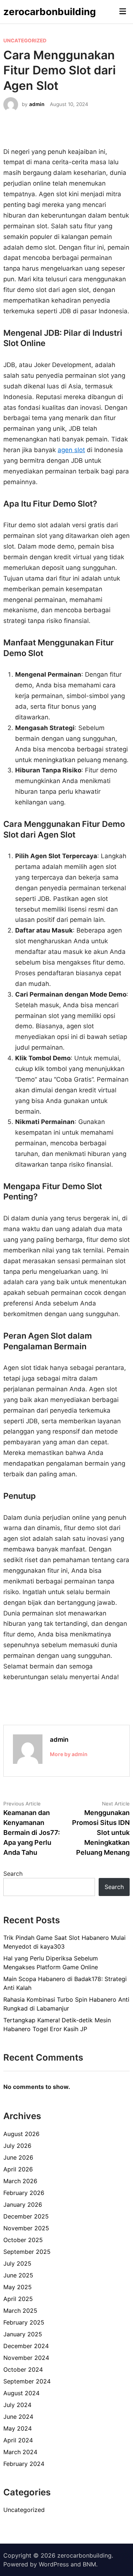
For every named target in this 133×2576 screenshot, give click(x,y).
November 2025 (26, 2228)
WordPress (54, 2564)
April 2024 (18, 2440)
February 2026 (24, 2193)
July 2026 (17, 2146)
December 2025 (26, 2216)
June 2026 (18, 2157)
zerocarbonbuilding (50, 12)
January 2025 (23, 2334)
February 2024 (24, 2464)
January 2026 (23, 2205)
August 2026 (21, 2134)
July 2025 (17, 2263)
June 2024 (18, 2417)
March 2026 (20, 2181)
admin (37, 104)
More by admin (69, 1754)
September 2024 (27, 2381)
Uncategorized (25, 40)
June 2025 (18, 2275)
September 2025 (27, 2252)
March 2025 (20, 2311)
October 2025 (23, 2240)
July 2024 (17, 2405)
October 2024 (23, 2369)
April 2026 (18, 2169)
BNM (89, 2564)
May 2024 (18, 2428)
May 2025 (18, 2287)
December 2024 (26, 2346)
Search (13, 1874)
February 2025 (24, 2322)
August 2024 (21, 2393)
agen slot (71, 450)
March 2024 (20, 2452)
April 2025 (18, 2299)
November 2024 (26, 2358)
